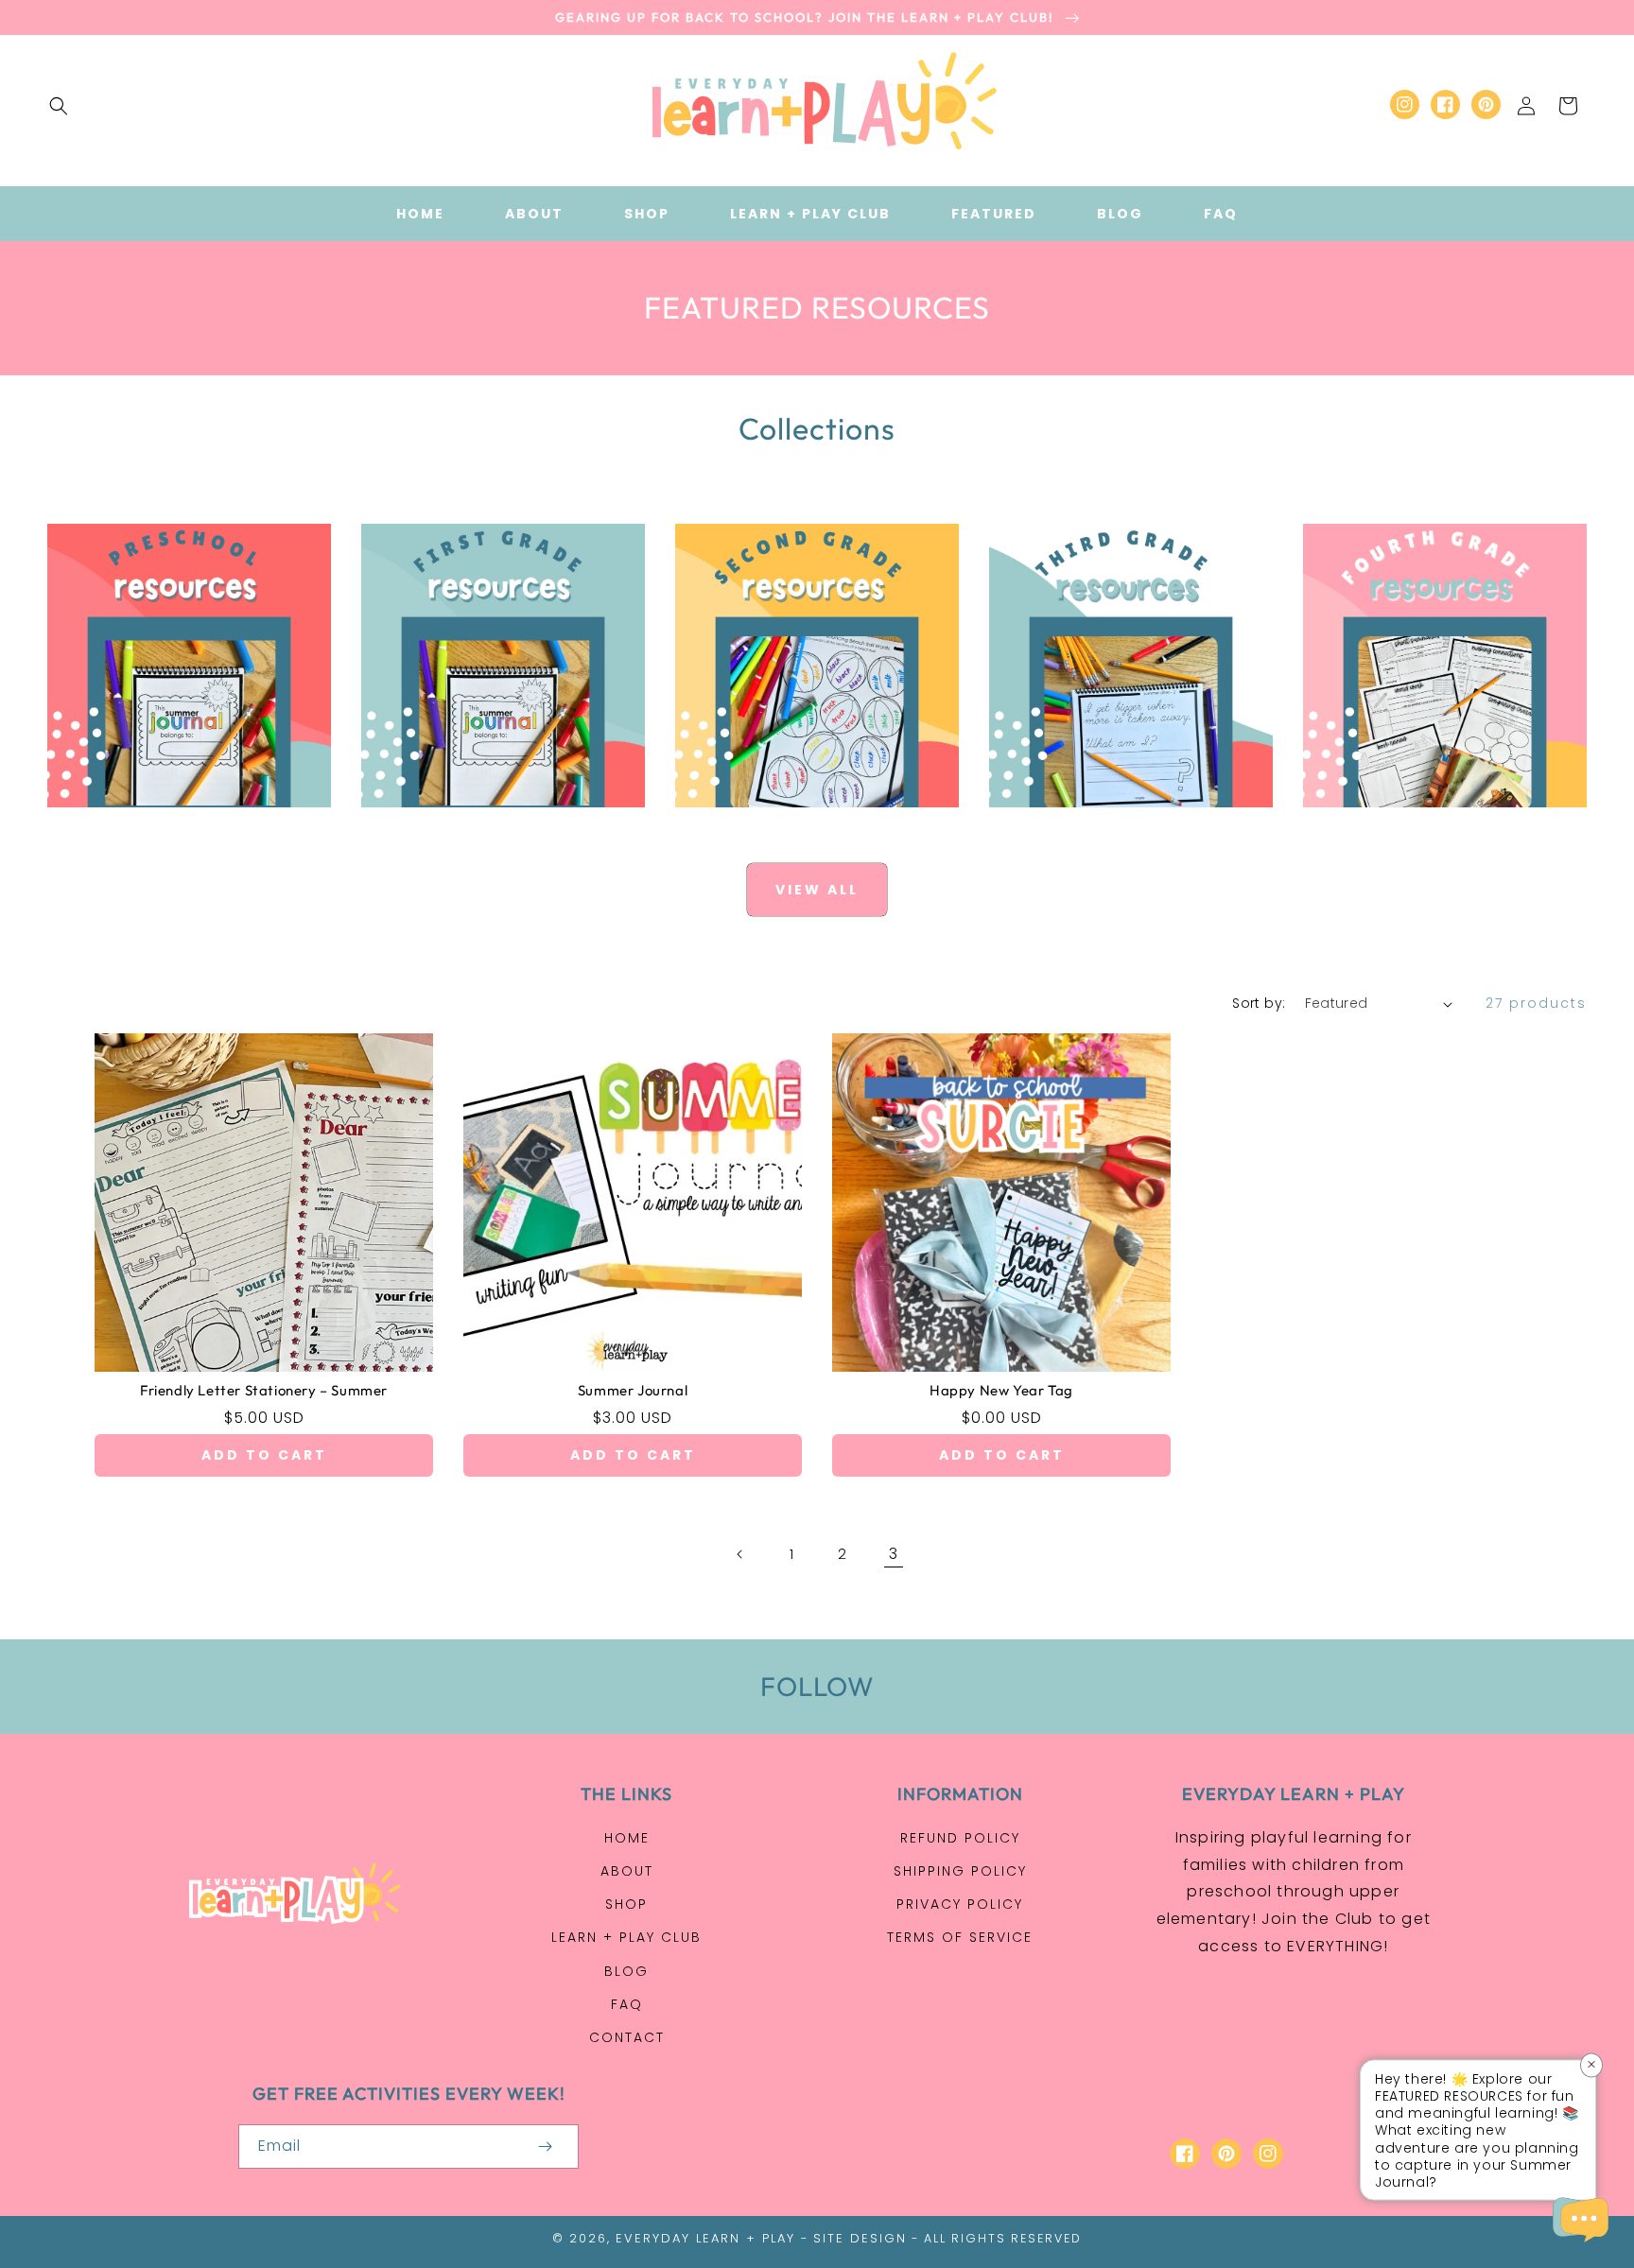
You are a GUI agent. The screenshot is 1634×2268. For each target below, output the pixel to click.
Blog (626, 1971)
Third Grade (1120, 828)
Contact (627, 2037)
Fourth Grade (1434, 828)
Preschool (178, 828)
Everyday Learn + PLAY (705, 2238)
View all (817, 890)
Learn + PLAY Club (626, 1937)
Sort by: (1259, 1003)
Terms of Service (960, 1937)
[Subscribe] (545, 2147)
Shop (626, 1904)
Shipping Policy (960, 1871)
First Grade (492, 828)
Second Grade (807, 828)
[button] (59, 106)
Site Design (860, 2238)
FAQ (627, 2004)
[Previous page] (740, 1554)
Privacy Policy (960, 1904)
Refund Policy (960, 1838)
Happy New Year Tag (1001, 1390)
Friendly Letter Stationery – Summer (264, 1390)
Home (627, 1838)
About (627, 1871)
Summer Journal (633, 1390)
